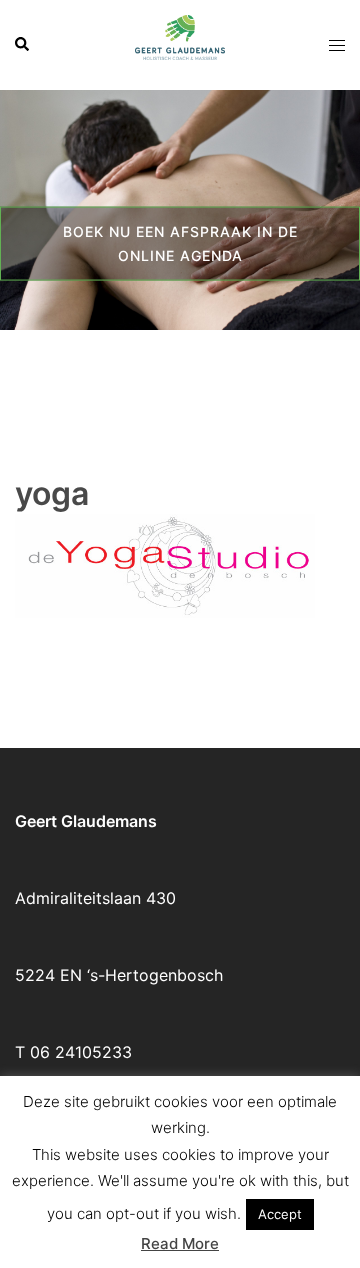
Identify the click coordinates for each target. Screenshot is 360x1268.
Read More (180, 1243)
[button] (23, 45)
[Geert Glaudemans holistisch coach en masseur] (180, 43)
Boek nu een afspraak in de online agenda (180, 242)
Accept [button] (280, 1214)
